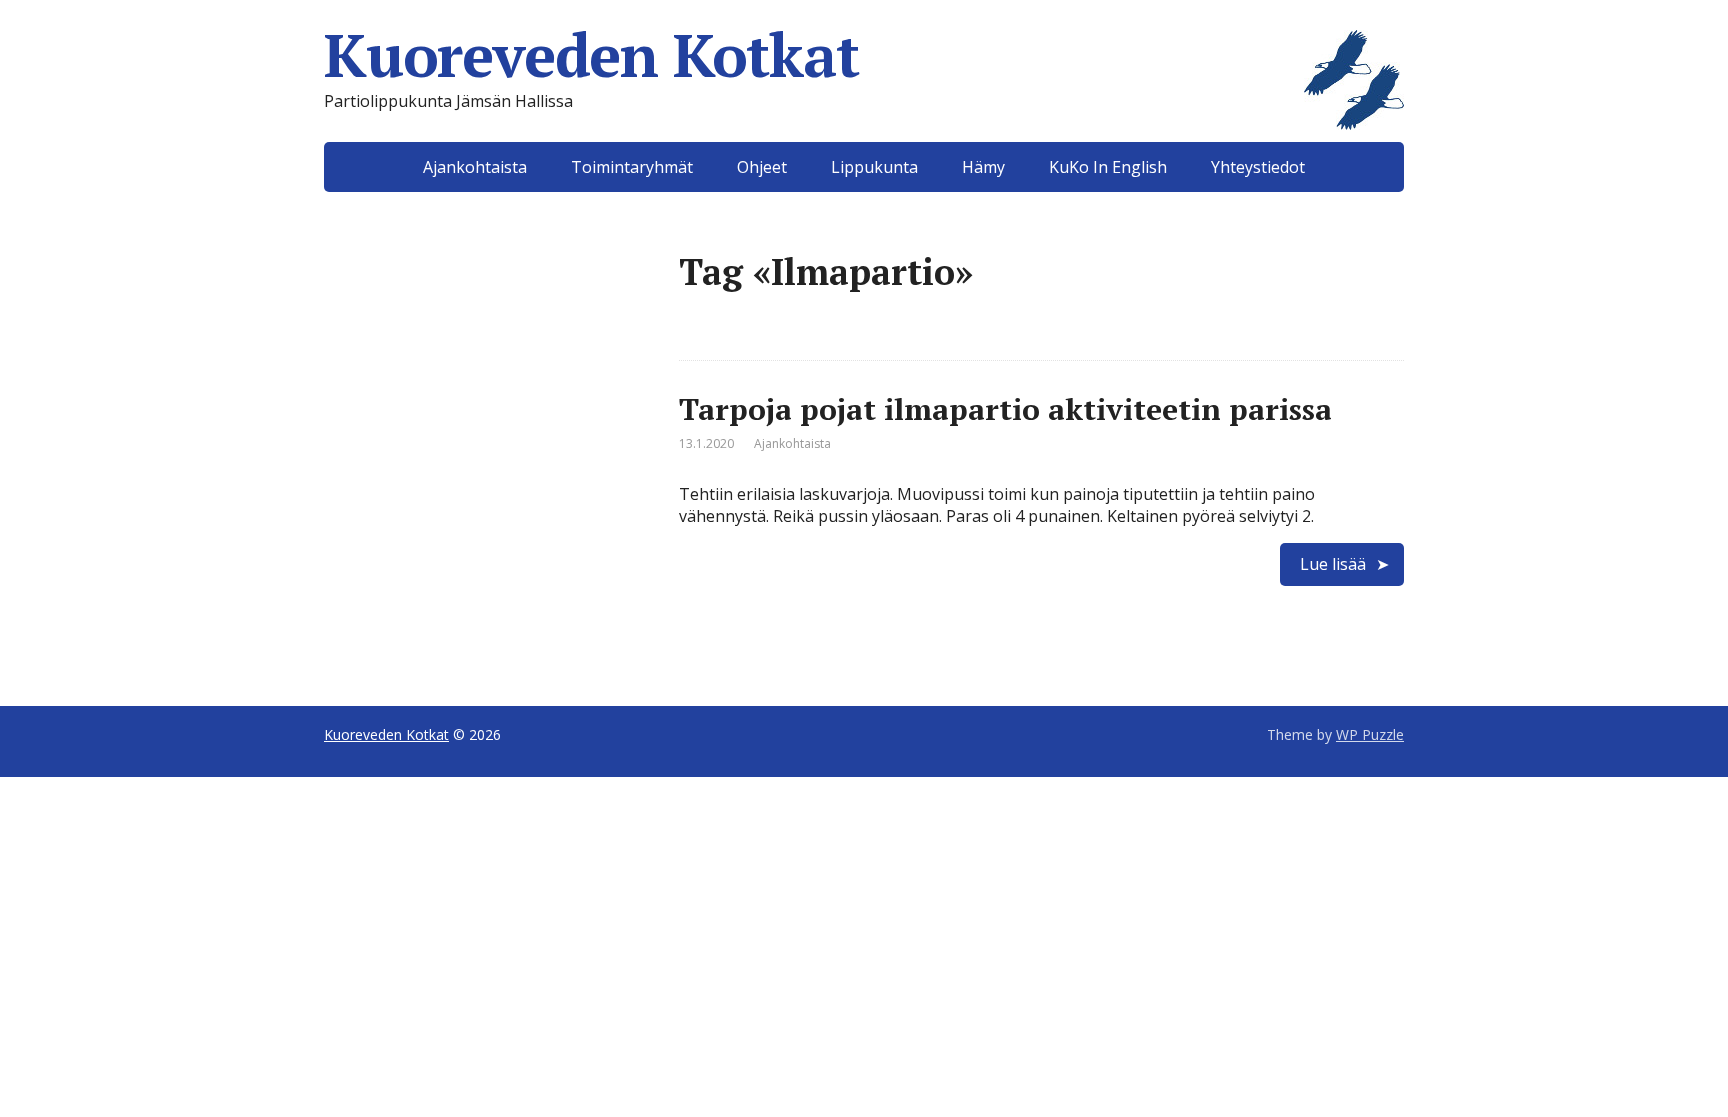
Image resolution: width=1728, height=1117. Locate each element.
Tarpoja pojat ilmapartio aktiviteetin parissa (1005, 409)
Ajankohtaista (475, 167)
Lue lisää (1333, 564)
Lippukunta (874, 167)
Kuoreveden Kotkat (591, 55)
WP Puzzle (1370, 734)
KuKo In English (1108, 167)
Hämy (983, 167)
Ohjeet (762, 167)
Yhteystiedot (1258, 167)
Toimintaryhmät (632, 167)
